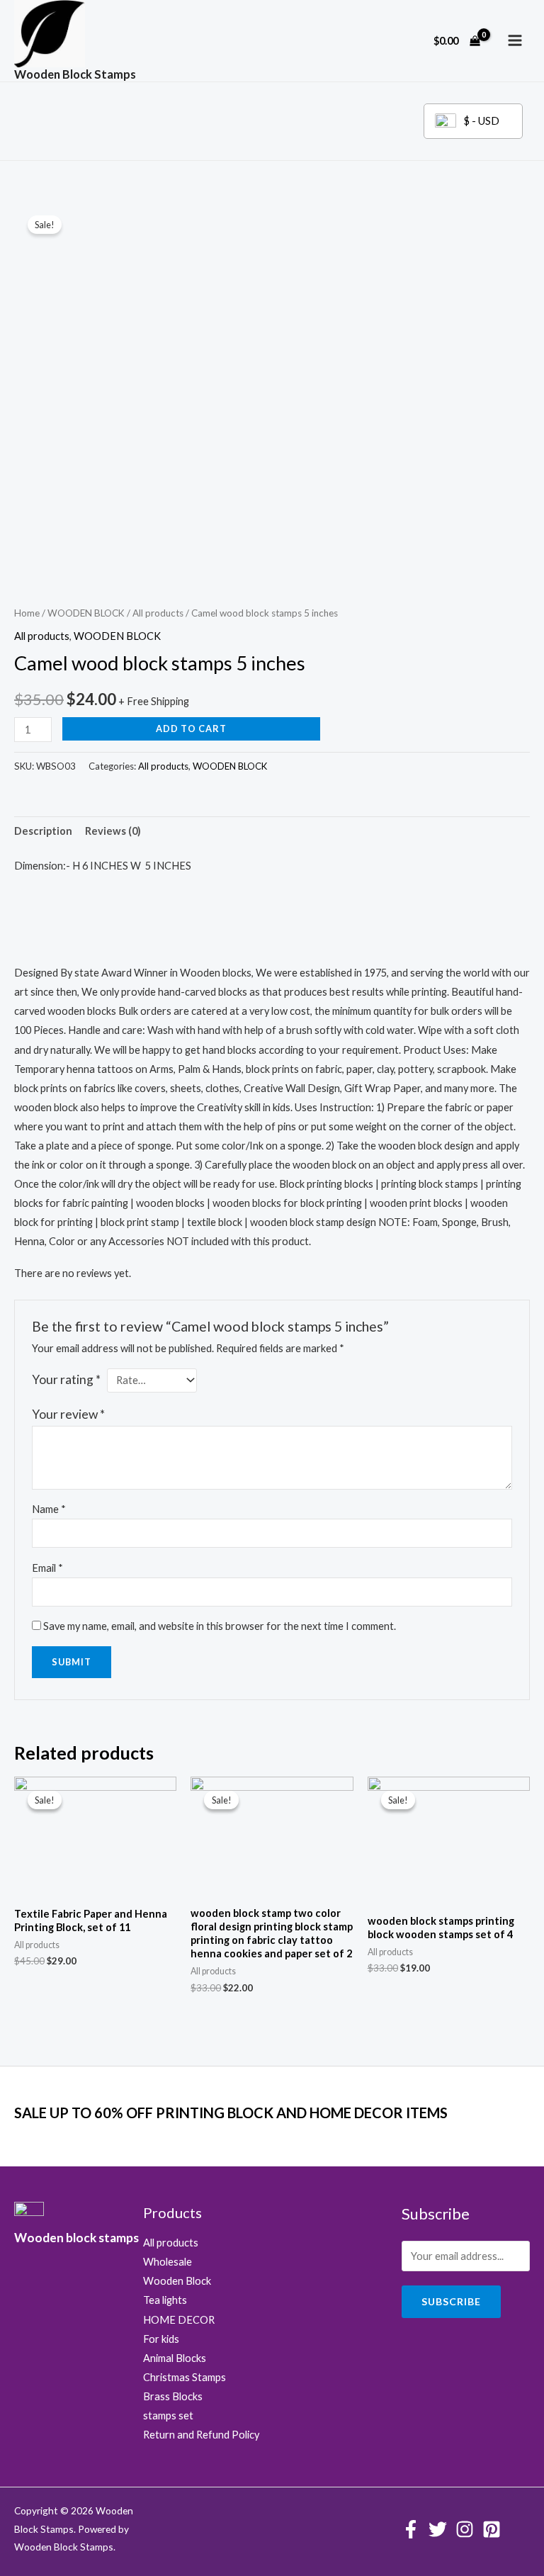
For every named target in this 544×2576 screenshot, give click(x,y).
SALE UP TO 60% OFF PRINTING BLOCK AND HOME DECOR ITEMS (231, 2113)
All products (158, 613)
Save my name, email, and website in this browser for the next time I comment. (220, 1626)
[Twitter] (438, 2529)
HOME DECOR (179, 2320)
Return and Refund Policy (201, 2435)
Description (43, 831)
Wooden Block (177, 2281)
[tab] (43, 831)
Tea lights (165, 2300)
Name (49, 1509)
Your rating (66, 1379)
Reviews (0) (113, 831)
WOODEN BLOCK (86, 613)
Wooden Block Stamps (75, 74)
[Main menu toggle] (515, 40)
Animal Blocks (175, 2358)
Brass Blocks (173, 2396)
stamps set (168, 2415)
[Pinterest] (492, 2529)
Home (27, 613)
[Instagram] (465, 2529)
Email (47, 1568)
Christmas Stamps (185, 2377)
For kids (161, 2339)
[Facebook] (411, 2529)
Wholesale (168, 2262)
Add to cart (191, 729)
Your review (68, 1414)
